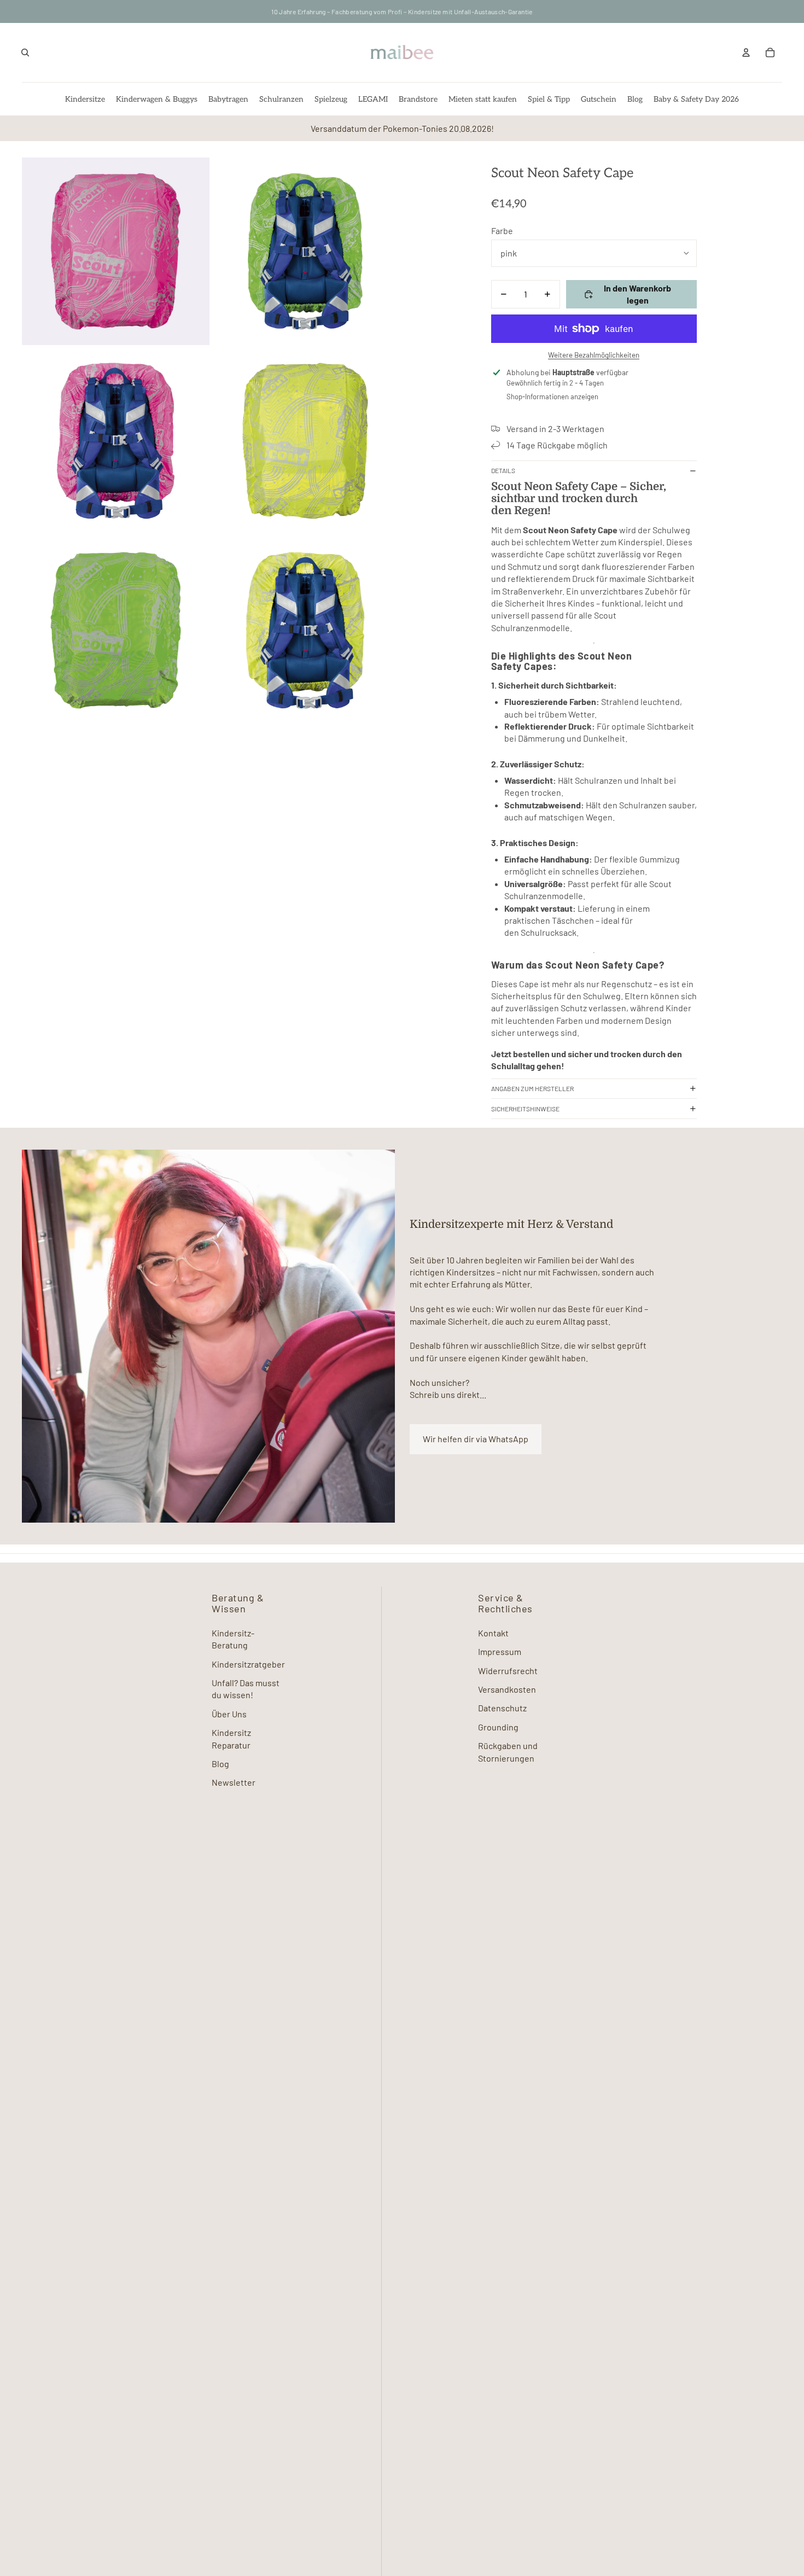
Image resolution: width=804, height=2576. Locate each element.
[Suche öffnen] (25, 53)
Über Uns (229, 1714)
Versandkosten (507, 1689)
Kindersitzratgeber (248, 1664)
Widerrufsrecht (508, 1671)
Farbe (502, 231)
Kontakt (493, 1633)
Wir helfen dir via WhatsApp (476, 1439)
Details (503, 470)
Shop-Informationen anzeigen (552, 397)
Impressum (500, 1651)
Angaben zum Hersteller (532, 1088)
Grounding (498, 1727)
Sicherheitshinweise (525, 1109)
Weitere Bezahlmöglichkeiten (594, 355)
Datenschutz (502, 1708)
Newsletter (234, 1782)
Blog (220, 1764)
